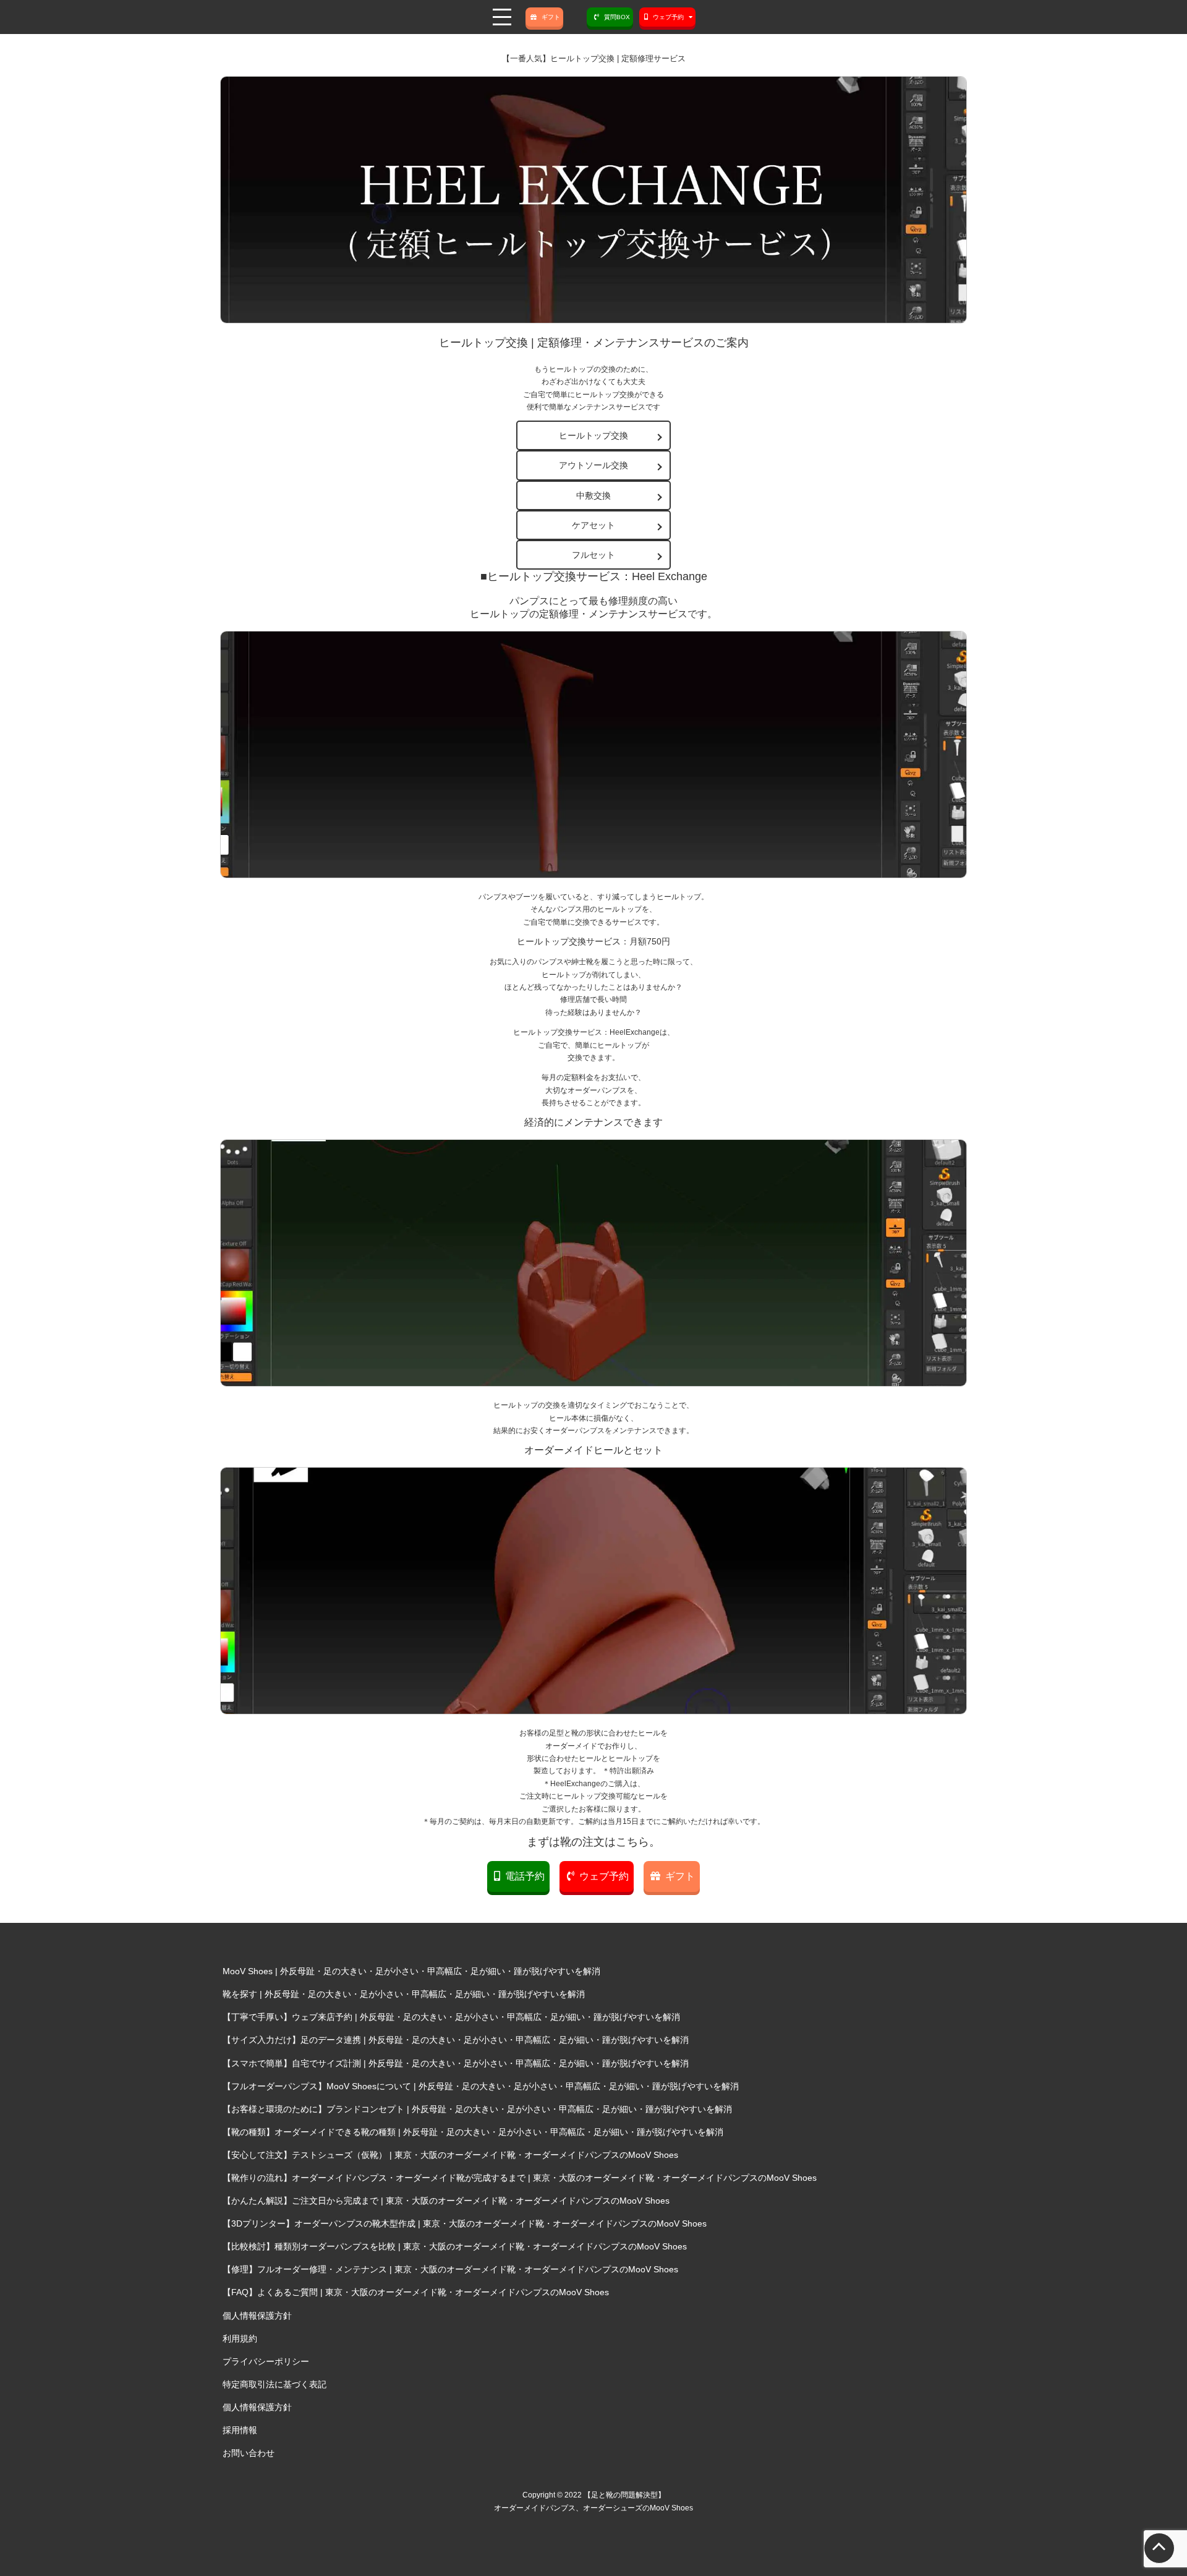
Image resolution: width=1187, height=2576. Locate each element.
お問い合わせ (249, 2453)
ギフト (551, 17)
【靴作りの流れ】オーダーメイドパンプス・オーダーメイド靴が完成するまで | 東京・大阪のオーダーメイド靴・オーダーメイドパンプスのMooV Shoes (520, 2178)
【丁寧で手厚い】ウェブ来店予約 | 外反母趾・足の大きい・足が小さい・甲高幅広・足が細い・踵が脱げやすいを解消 (451, 2017)
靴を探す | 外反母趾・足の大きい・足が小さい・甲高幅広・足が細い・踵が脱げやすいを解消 (404, 1994)
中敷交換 (593, 495)
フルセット (593, 555)
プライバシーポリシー (266, 2361)
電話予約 (525, 1876)
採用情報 (240, 2430)
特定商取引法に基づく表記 (274, 2384)
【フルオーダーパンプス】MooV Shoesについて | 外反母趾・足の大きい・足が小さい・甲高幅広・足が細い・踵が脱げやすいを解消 (481, 2086)
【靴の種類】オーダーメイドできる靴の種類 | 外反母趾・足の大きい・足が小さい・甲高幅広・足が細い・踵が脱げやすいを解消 (473, 2132)
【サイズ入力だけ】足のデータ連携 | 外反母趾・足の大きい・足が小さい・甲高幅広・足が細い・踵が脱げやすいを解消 (456, 2040)
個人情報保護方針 (257, 2316)
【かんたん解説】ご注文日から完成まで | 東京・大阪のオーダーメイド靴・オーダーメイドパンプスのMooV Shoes (446, 2201)
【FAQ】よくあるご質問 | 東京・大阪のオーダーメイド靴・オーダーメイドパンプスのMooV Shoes (416, 2292)
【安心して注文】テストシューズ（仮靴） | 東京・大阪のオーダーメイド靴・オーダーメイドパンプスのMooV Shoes (450, 2155)
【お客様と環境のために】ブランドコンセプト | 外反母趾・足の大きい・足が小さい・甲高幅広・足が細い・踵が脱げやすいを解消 (477, 2109)
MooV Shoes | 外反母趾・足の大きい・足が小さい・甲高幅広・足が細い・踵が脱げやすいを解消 (411, 1971)
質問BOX (617, 17)
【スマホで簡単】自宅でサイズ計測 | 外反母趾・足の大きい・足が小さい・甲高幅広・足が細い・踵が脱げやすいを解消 (456, 2063)
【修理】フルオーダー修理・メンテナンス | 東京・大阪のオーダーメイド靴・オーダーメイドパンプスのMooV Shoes (450, 2269)
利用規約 (240, 2339)
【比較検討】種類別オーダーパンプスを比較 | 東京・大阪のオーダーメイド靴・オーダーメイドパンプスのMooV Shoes (455, 2246)
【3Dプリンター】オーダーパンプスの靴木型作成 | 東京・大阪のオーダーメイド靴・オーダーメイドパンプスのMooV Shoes (465, 2223)
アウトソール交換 (593, 465)
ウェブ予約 (604, 1876)
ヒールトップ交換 (593, 435)
